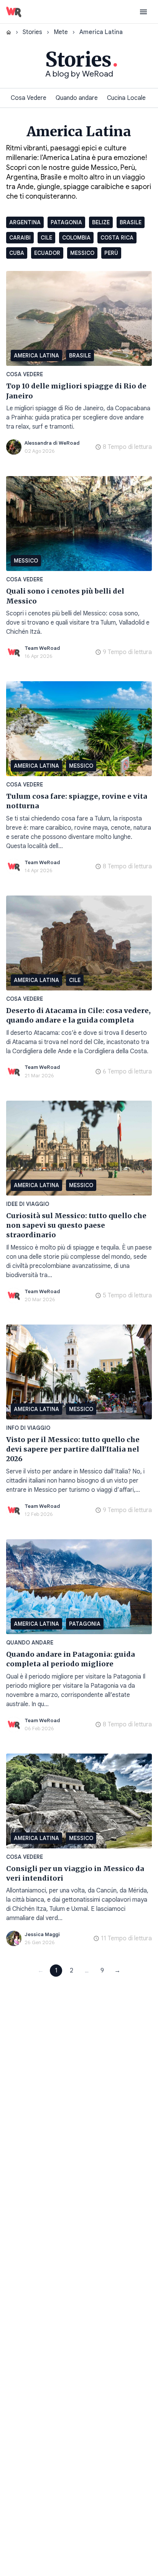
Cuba (17, 253)
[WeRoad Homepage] (14, 12)
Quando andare (77, 98)
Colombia (76, 238)
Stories (32, 32)
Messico (82, 253)
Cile (46, 238)
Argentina (25, 222)
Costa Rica (117, 238)
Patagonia (66, 222)
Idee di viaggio (28, 1204)
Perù (111, 253)
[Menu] (143, 12)
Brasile (131, 222)
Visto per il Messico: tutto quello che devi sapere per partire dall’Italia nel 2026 (73, 1449)
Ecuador (47, 253)
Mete (61, 32)
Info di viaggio (28, 1428)
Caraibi (20, 238)
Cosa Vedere (29, 98)
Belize (101, 222)
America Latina (36, 356)
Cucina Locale (126, 98)
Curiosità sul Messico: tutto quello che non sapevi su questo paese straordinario (76, 1225)
